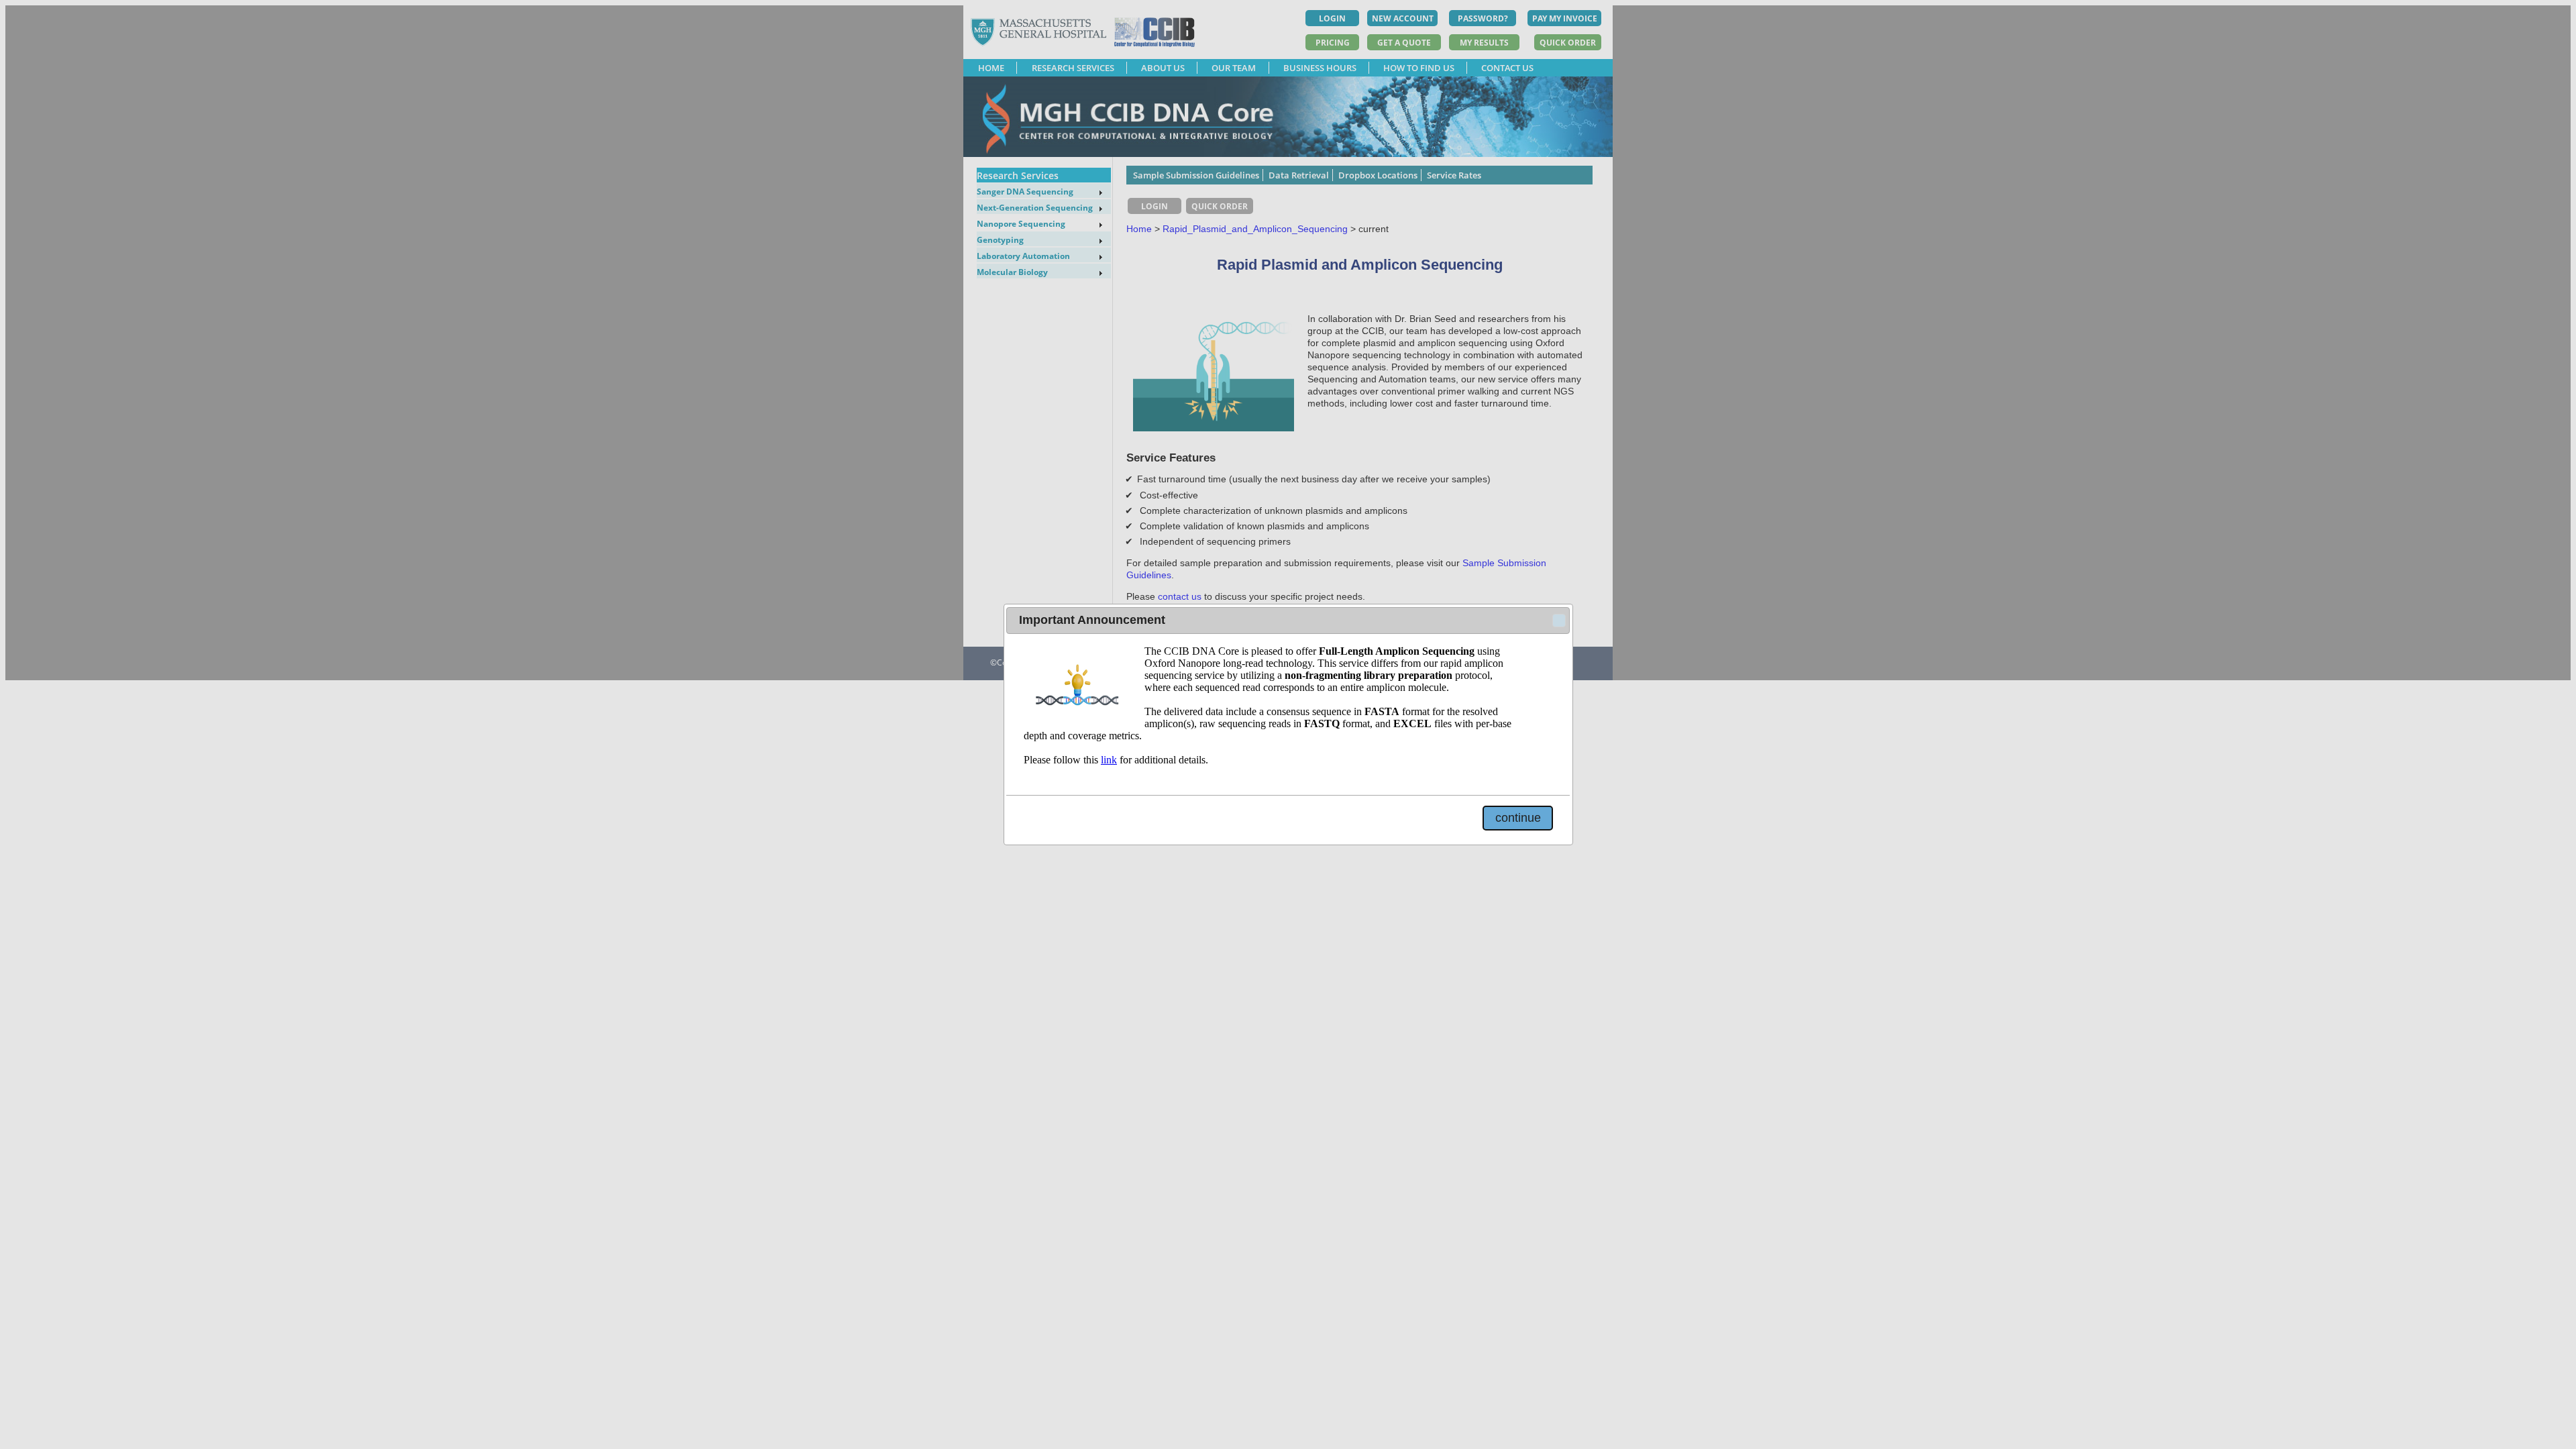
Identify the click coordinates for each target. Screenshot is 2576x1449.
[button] (1559, 621)
